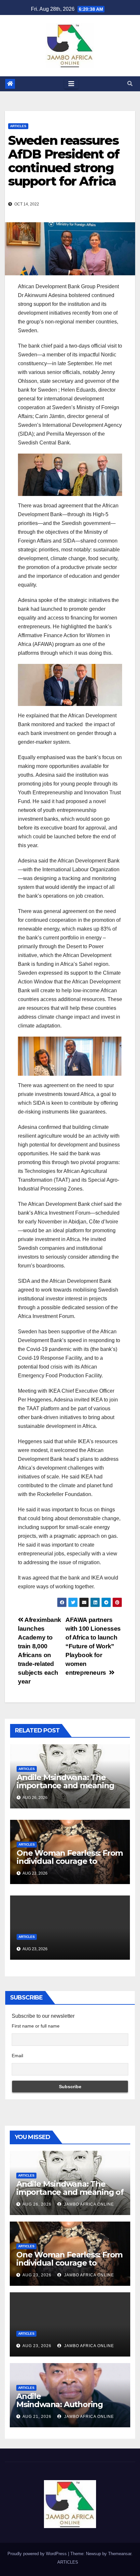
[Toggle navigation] (71, 84)
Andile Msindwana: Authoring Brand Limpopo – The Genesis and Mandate (60, 2408)
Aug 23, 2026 (37, 2275)
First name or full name (36, 2026)
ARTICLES (18, 126)
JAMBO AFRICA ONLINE (88, 2204)
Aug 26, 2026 (37, 2204)
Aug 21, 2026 (37, 2417)
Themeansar (120, 2554)
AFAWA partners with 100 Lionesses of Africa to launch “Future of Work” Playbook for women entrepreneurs (93, 1646)
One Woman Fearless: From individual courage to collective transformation (70, 1861)
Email (17, 2056)
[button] (130, 84)
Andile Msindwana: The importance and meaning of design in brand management (65, 1790)
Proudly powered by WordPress (38, 2554)
